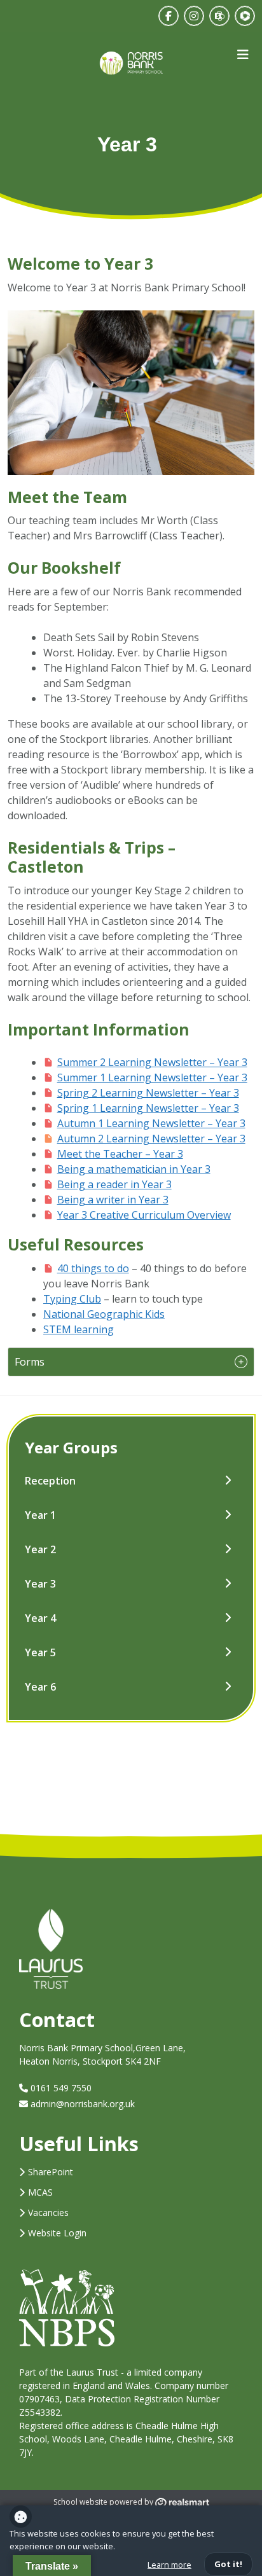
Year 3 (40, 1584)
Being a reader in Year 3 (114, 1184)
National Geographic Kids (104, 1314)
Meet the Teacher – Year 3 (120, 1154)
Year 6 (40, 1687)
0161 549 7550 (60, 2088)
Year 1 (40, 1515)
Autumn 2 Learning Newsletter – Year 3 (151, 1139)
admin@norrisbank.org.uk (83, 2104)
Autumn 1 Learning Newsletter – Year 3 (151, 1123)
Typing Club (72, 1299)
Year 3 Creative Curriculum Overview (144, 1215)
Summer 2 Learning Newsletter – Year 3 (152, 1062)
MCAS (40, 2192)
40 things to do (93, 1268)
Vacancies (48, 2212)
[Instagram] (194, 16)
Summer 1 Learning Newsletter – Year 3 (152, 1077)
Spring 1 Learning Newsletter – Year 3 (148, 1108)
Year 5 (40, 1652)
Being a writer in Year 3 (113, 1200)
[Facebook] (169, 16)
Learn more (169, 2565)
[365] (219, 16)
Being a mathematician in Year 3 (134, 1169)
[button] (131, 1362)
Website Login (57, 2233)
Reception (50, 1481)
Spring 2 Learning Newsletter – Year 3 (148, 1093)
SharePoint (51, 2172)
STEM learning (79, 1329)
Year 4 (40, 1618)
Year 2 (40, 1549)
